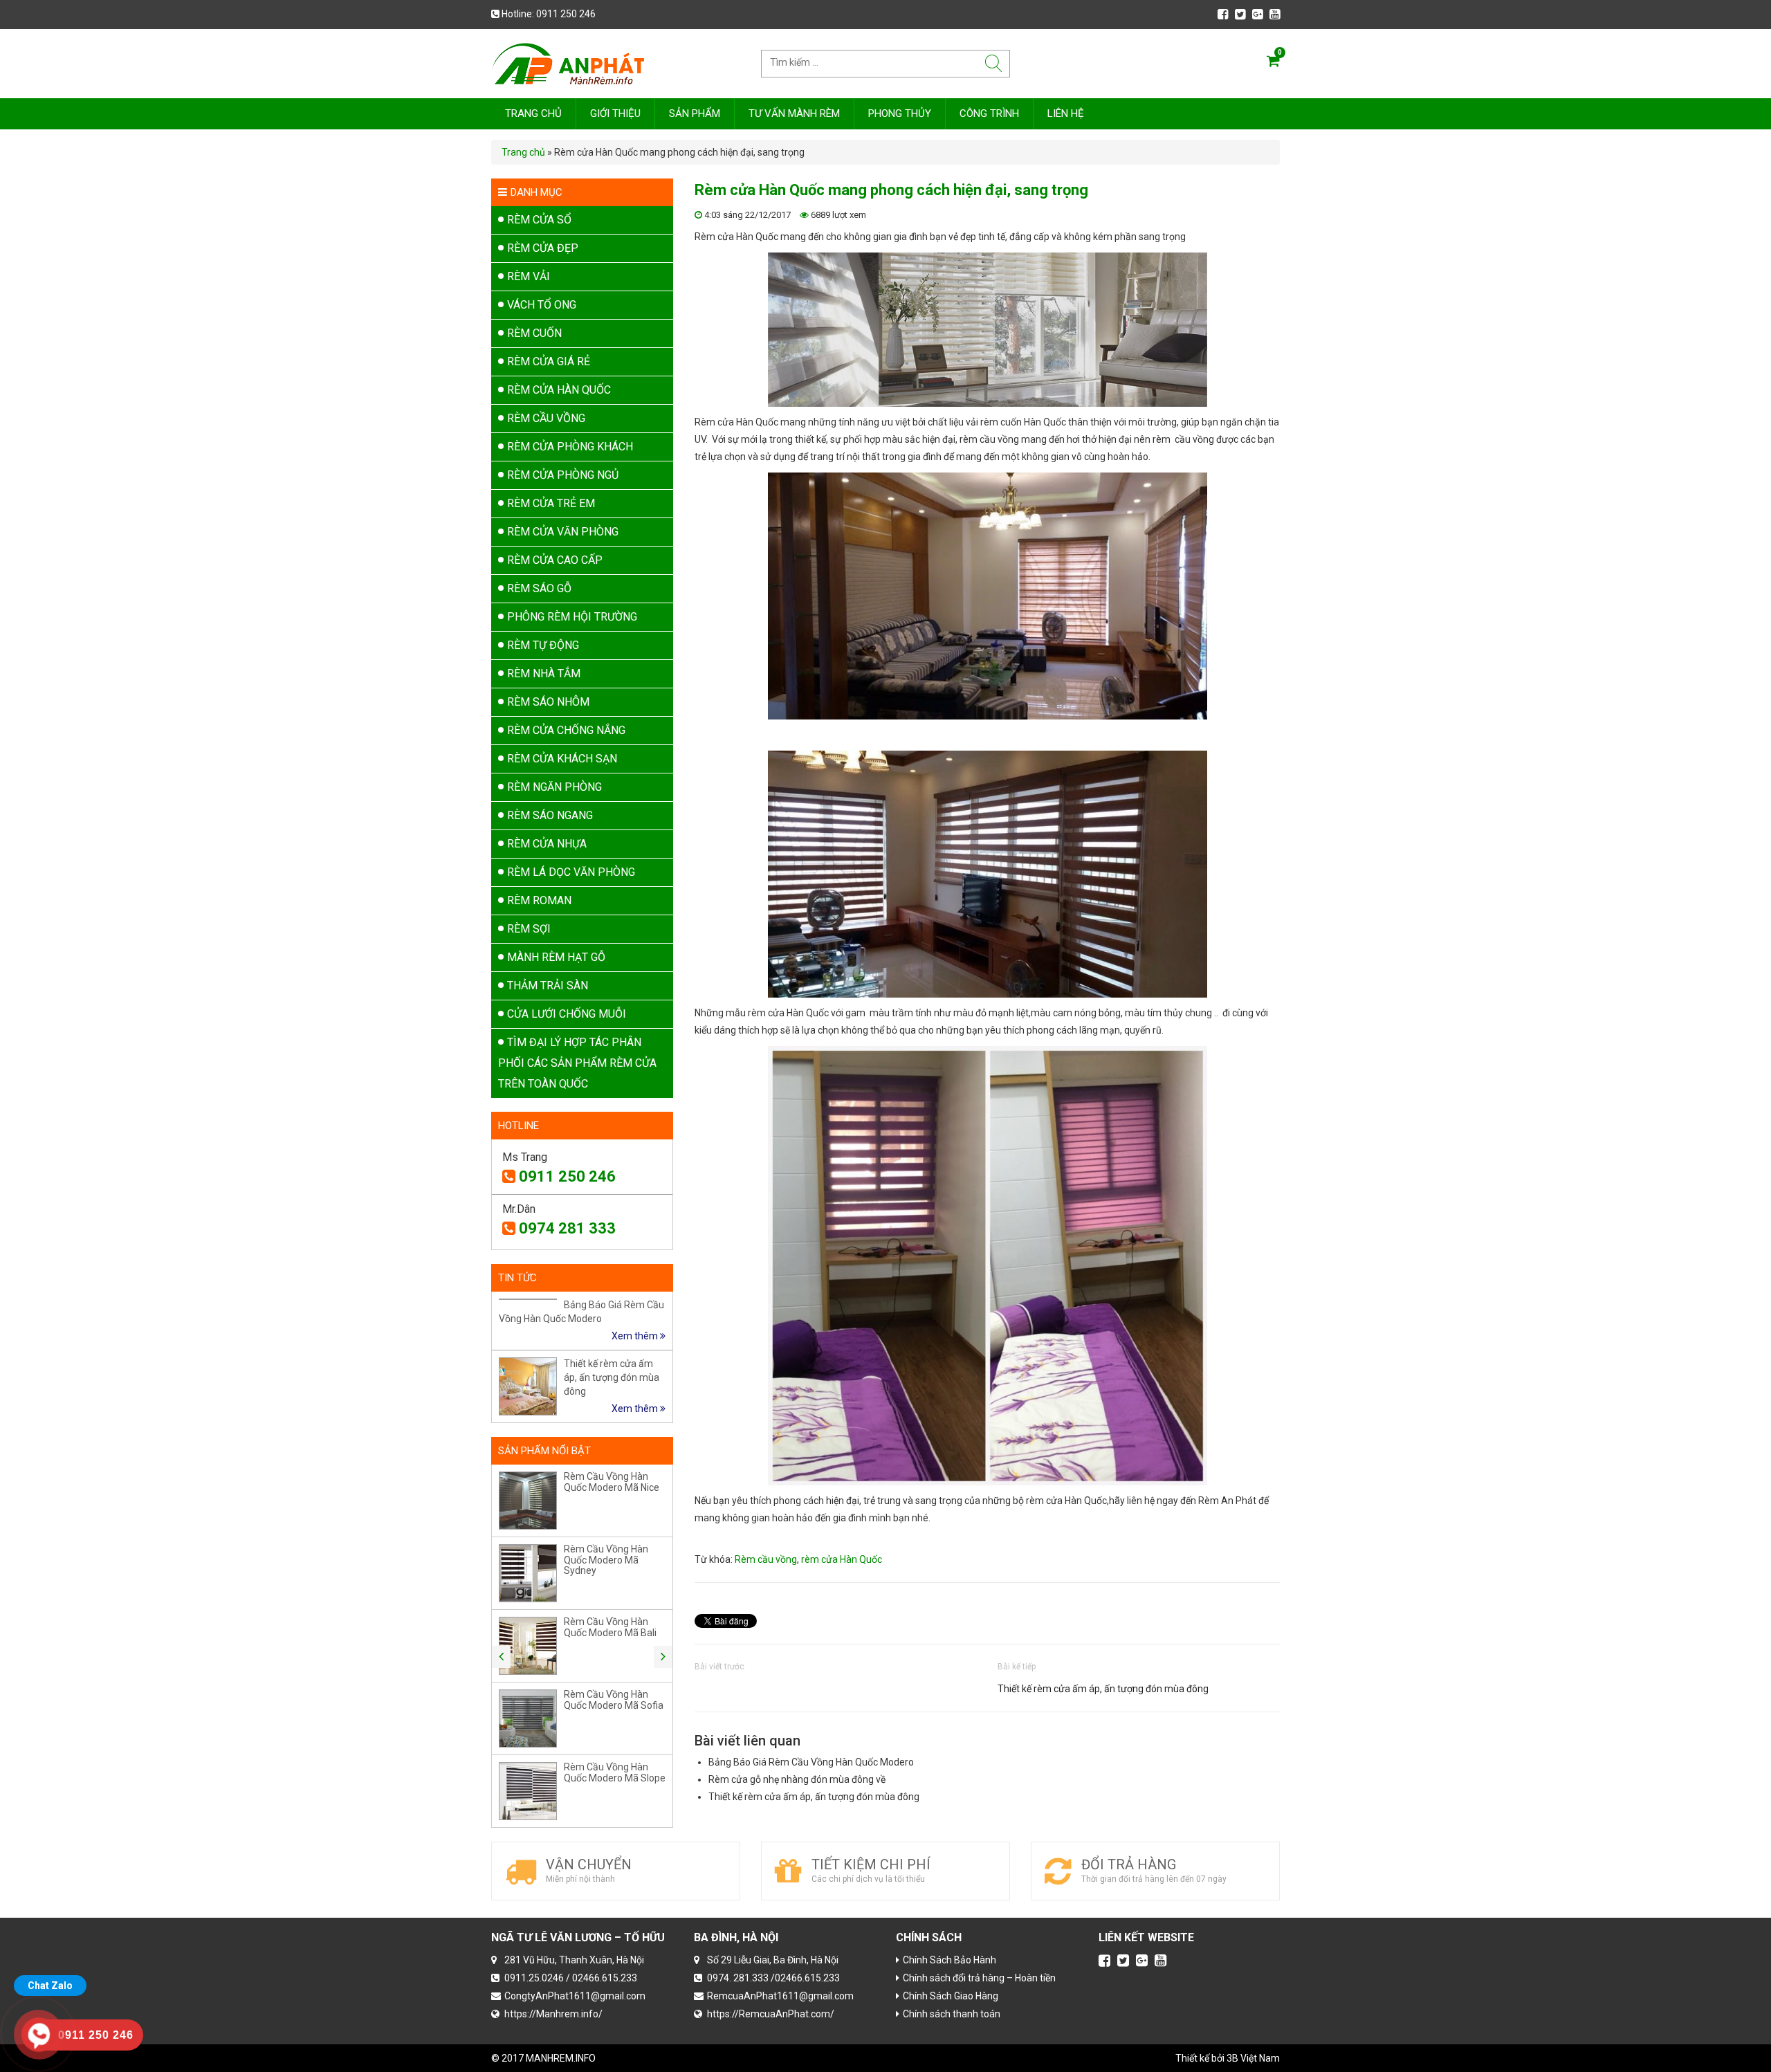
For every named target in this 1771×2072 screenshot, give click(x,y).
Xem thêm (636, 1336)
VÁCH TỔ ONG (542, 305)
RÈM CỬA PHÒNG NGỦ (563, 475)
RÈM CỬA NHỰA (547, 844)
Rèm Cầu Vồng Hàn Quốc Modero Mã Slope (615, 1772)
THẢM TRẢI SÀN (548, 985)
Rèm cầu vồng (766, 1559)
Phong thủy (900, 113)
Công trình (989, 113)
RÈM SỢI (529, 929)
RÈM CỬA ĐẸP (543, 248)
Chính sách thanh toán (952, 2014)
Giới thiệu (615, 113)
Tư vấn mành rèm (794, 113)
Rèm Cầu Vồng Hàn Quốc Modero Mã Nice (612, 1482)
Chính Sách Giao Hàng (951, 1996)
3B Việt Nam (1253, 2058)
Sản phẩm (695, 113)
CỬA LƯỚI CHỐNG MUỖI (567, 1014)
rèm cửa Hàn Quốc (842, 1559)
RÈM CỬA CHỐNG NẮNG (566, 730)
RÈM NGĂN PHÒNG (554, 787)
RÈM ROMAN (539, 900)
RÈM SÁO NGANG (550, 815)
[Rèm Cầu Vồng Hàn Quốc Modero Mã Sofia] (528, 1718)
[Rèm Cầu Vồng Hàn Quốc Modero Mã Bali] (528, 1646)
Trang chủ (533, 113)
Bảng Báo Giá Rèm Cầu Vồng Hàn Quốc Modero (811, 1762)
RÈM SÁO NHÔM (548, 702)
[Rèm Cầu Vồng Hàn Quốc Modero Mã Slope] (528, 1791)
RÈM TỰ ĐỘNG (543, 645)
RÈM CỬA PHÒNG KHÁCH (570, 447)
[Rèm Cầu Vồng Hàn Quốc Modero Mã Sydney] (528, 1573)
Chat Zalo (50, 1986)
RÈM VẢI (529, 276)
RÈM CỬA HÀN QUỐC (559, 390)
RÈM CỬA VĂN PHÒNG (563, 532)
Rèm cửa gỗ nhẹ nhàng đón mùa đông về (797, 1779)
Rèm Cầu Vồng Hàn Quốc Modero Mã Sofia (614, 1699)
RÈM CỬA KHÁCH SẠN (562, 759)
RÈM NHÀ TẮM (544, 673)
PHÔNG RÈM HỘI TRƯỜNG (572, 617)
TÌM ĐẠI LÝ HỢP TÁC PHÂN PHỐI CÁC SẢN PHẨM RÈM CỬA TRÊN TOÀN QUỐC (577, 1063)
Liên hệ (1066, 113)
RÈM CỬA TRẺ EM (551, 503)
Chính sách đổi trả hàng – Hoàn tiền (979, 1978)
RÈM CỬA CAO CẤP (555, 560)
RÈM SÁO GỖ (539, 588)
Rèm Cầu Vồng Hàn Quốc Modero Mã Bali (610, 1627)
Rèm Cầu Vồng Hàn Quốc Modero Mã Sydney (606, 1560)
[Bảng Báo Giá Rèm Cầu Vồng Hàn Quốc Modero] (528, 1299)
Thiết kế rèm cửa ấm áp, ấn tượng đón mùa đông (1103, 1689)
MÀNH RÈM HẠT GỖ (556, 957)
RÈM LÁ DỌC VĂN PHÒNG (571, 872)
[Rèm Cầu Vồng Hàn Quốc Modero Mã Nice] (528, 1501)
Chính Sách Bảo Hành (949, 1960)
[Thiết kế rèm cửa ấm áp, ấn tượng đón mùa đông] (528, 1386)
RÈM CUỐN (534, 333)
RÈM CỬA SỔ (539, 220)
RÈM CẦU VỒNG (546, 418)
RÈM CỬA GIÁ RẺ (549, 361)
